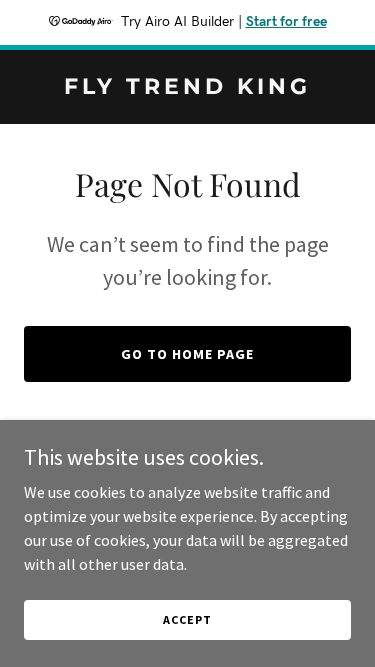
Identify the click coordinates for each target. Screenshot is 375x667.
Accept (187, 619)
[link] (187, 88)
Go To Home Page (187, 354)
